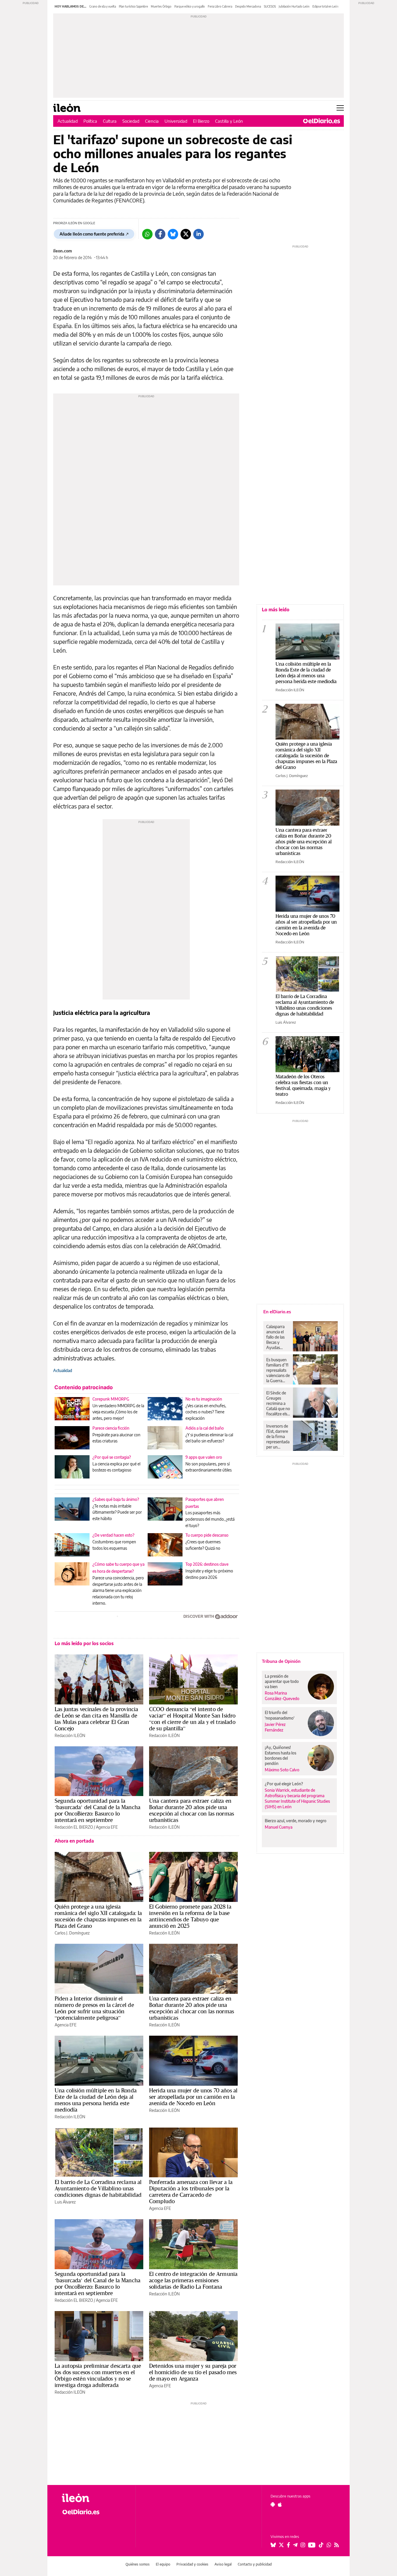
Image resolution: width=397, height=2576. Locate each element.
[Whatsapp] (147, 234)
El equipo (163, 2564)
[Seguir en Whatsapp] (329, 2545)
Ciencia (152, 121)
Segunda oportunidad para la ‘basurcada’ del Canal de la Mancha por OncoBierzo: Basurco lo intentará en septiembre (98, 1810)
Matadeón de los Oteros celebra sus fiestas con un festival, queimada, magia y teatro (303, 1085)
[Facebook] (160, 234)
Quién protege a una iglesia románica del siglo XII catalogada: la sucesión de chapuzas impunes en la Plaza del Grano (98, 1916)
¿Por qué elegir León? (284, 1784)
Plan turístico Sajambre (133, 6)
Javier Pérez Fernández (275, 1727)
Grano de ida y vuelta (103, 6)
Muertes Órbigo (161, 6)
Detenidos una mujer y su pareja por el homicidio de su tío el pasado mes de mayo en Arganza (193, 2372)
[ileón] (94, 2498)
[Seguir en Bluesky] (273, 2545)
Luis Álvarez (65, 2202)
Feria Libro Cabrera (220, 6)
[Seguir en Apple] (280, 2504)
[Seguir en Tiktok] (321, 2545)
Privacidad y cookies (192, 2564)
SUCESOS (270, 6)
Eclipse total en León (326, 6)
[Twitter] (186, 234)
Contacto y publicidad (255, 2564)
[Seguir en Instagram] (303, 2545)
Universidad (176, 121)
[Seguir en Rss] (337, 2545)
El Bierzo (201, 121)
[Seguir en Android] (273, 2504)
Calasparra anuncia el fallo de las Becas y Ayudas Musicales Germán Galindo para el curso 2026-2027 (277, 1337)
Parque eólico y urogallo (190, 6)
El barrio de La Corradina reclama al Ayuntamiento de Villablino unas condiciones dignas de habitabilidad (98, 2188)
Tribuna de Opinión (281, 1661)
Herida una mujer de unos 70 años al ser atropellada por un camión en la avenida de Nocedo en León (193, 2097)
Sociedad (131, 121)
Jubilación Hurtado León (294, 6)
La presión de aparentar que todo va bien (282, 1681)
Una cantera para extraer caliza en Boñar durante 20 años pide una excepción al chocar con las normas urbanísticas (192, 1810)
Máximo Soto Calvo (282, 1770)
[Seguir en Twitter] (281, 2545)
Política (90, 121)
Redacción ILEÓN (70, 1735)
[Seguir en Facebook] (288, 2545)
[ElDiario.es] (322, 121)
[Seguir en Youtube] (312, 2545)
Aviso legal (223, 2564)
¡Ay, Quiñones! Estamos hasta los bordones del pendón (280, 1755)
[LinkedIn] (199, 234)
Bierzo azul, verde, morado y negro (296, 1821)
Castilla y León (229, 121)
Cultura (110, 121)
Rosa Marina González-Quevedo (282, 1696)
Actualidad (68, 121)
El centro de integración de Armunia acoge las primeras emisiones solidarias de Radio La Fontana (193, 2280)
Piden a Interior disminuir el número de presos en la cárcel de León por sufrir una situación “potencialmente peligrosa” (94, 2008)
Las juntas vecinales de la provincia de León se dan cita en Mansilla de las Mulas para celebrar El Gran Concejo (96, 1719)
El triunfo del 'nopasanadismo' (280, 1715)
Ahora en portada (74, 1841)
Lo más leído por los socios (84, 1643)
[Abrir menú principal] (340, 108)
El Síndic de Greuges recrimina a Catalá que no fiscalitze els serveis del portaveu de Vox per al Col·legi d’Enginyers (278, 1403)
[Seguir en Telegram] (295, 2545)
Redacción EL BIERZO (74, 1827)
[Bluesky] (173, 234)
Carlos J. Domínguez (72, 1933)
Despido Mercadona (248, 6)
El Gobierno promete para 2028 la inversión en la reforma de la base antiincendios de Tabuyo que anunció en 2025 (190, 1916)
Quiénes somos (138, 2564)
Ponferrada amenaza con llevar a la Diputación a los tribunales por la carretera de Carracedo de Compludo (191, 2192)
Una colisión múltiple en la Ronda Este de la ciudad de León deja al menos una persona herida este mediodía (96, 2100)
